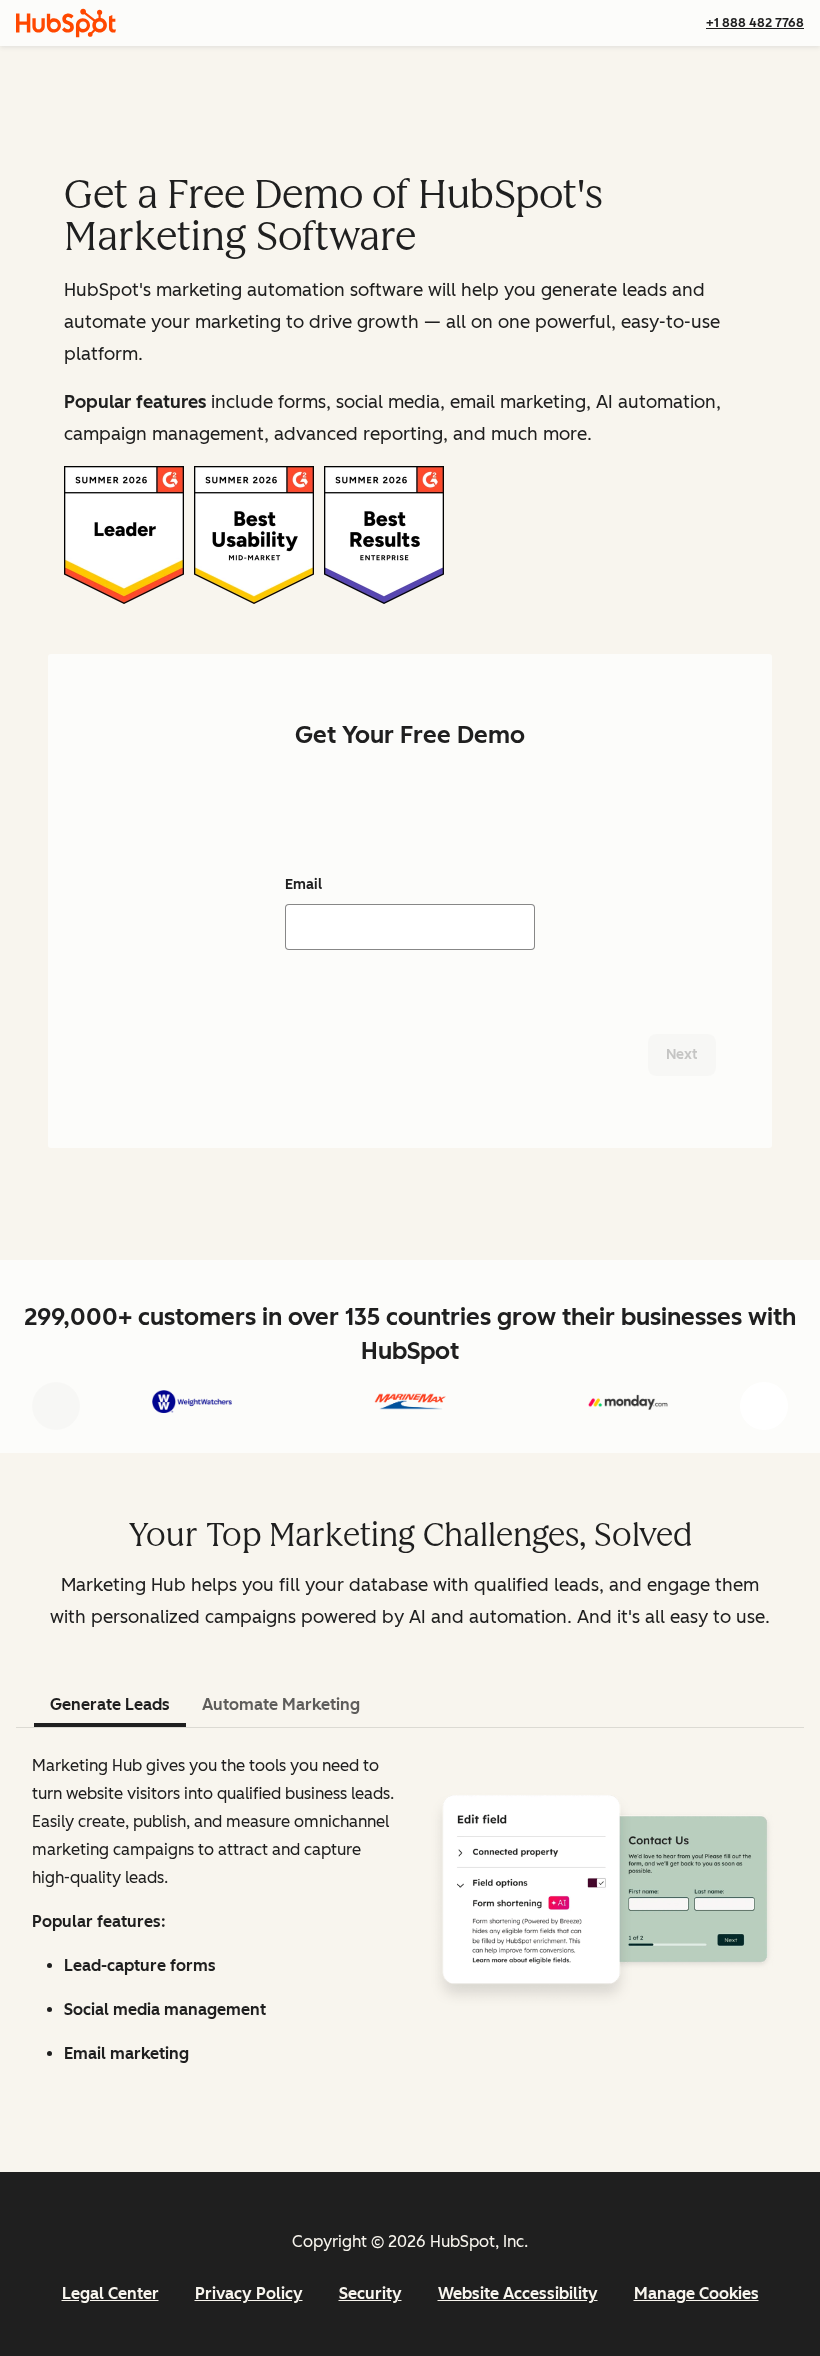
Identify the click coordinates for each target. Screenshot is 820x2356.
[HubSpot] (66, 23)
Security (370, 2293)
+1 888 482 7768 (755, 22)
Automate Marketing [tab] (281, 1704)
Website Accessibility (518, 2293)
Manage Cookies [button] (696, 2293)
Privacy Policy (249, 2293)
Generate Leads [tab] (110, 1704)
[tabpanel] (410, 1918)
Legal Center (110, 2293)
